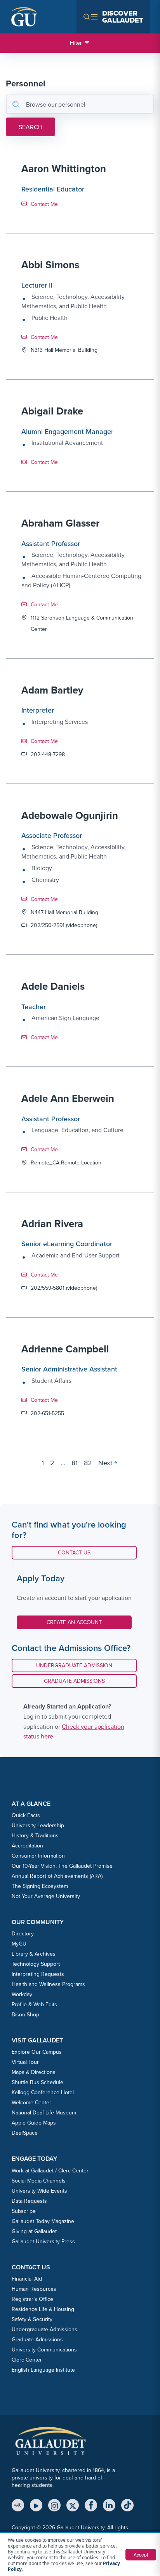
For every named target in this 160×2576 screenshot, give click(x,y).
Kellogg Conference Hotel (43, 2092)
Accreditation (27, 1846)
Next (105, 1463)
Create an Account (74, 1622)
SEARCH (30, 127)
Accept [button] (141, 2554)
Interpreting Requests (38, 1974)
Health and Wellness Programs (48, 1984)
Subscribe (24, 2211)
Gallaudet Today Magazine (43, 2221)
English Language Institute (43, 2370)
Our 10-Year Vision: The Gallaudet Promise (62, 1866)
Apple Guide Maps (34, 2123)
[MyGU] (18, 2505)
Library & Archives (34, 1954)
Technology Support (36, 1964)
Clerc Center (27, 2360)
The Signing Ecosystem (40, 1886)
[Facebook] (91, 2505)
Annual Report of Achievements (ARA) (57, 1876)
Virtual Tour (25, 2062)
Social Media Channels (39, 2181)
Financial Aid (27, 2279)
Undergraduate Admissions (44, 2329)
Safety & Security (32, 2319)
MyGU (19, 1944)
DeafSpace (25, 2133)
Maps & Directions (34, 2072)
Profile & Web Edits (34, 2004)
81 (75, 1463)
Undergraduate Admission (74, 1665)
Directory (23, 1933)
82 (88, 1463)
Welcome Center (31, 2102)
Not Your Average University (46, 1896)
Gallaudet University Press (43, 2241)
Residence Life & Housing (43, 2309)
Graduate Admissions (74, 1681)
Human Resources (34, 2289)
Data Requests (29, 2201)
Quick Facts (26, 1815)
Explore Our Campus (37, 2052)
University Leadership (38, 1825)
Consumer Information (38, 1856)
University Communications (44, 2349)
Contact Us (80, 1552)
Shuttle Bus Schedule (37, 2082)
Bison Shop (25, 2014)
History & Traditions (35, 1835)
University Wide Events (39, 2191)
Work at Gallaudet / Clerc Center (50, 2170)
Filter (76, 43)
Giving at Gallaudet (34, 2231)
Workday (22, 1994)
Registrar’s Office (32, 2299)
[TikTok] (127, 2505)
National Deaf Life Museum (44, 2112)
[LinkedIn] (109, 2505)
